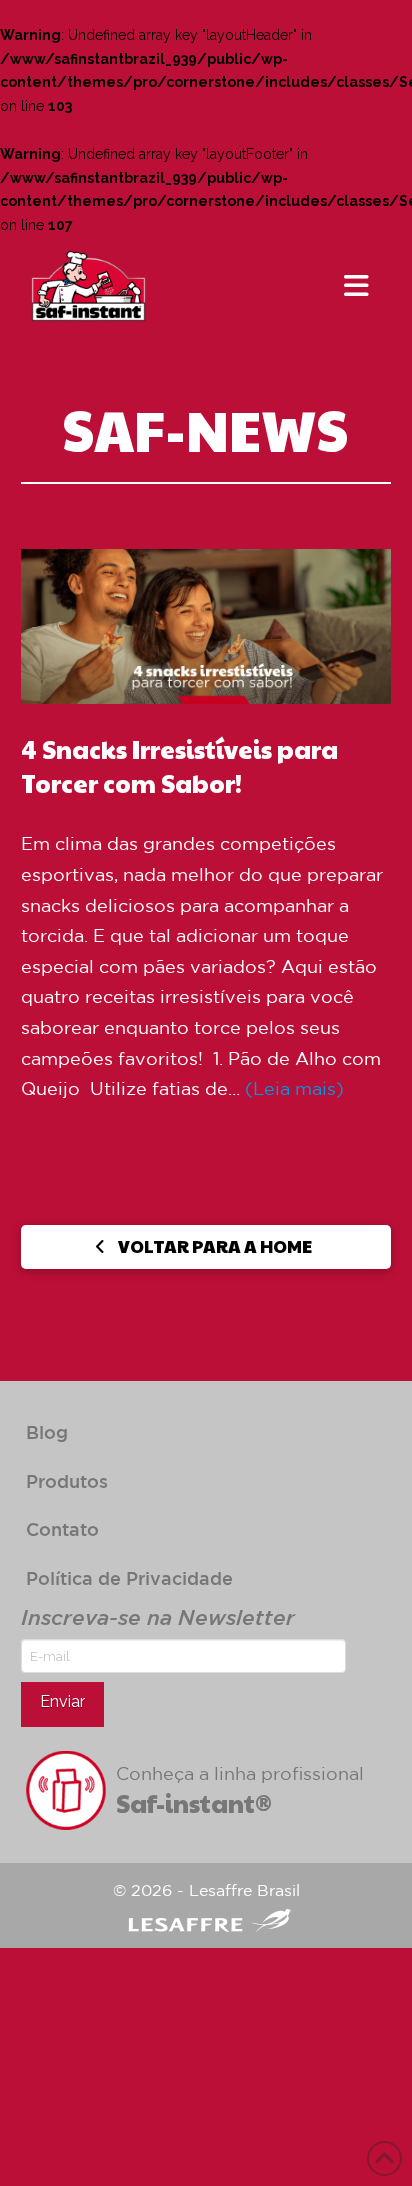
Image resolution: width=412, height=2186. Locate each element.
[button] (357, 286)
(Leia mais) (294, 1088)
